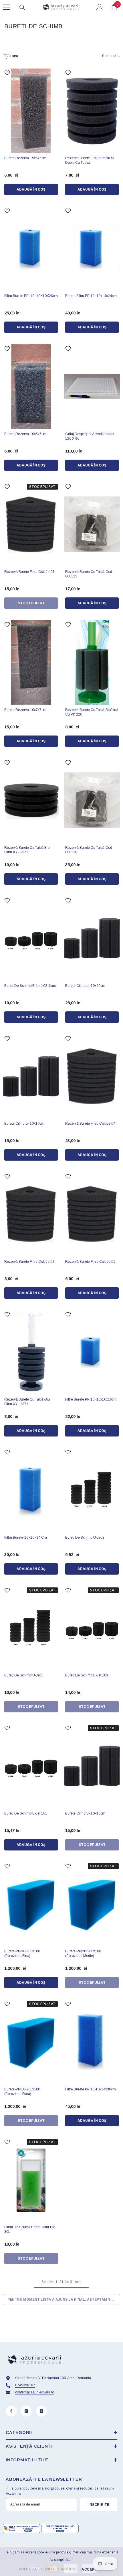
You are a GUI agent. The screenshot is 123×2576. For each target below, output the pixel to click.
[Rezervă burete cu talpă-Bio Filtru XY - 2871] (31, 1352)
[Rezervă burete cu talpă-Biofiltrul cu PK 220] (92, 662)
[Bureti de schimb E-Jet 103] (92, 1628)
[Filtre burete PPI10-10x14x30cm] (92, 2042)
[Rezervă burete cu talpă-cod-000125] (92, 525)
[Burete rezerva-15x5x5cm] (31, 111)
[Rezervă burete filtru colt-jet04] (92, 1076)
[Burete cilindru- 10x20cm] (92, 938)
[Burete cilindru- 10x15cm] (92, 1766)
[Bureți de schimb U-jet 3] (31, 1628)
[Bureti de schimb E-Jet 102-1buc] (31, 938)
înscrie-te (99, 2505)
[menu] (6, 7)
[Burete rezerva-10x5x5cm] (31, 387)
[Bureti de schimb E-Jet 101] (31, 1766)
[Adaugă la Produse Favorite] (7, 73)
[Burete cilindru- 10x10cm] (31, 1076)
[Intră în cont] (100, 7)
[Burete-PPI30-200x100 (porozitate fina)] (31, 1904)
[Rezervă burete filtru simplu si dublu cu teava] (92, 111)
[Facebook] (11, 2411)
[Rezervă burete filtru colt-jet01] (92, 1214)
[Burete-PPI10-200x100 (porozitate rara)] (31, 2042)
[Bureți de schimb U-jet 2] (92, 1490)
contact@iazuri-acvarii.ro (35, 2392)
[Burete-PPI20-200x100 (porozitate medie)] (92, 1904)
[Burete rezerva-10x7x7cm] (31, 662)
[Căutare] (22, 7)
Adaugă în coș (31, 189)
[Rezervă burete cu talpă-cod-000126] (92, 801)
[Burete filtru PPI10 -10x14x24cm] (92, 249)
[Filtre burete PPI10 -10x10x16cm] (92, 1352)
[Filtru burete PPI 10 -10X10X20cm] (31, 249)
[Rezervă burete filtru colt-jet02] (31, 1214)
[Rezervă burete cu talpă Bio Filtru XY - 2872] (31, 801)
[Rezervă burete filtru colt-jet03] (31, 525)
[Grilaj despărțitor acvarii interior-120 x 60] (92, 387)
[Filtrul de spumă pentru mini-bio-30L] (31, 2180)
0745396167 (25, 2385)
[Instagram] (26, 2411)
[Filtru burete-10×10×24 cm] (31, 1490)
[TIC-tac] (41, 2411)
